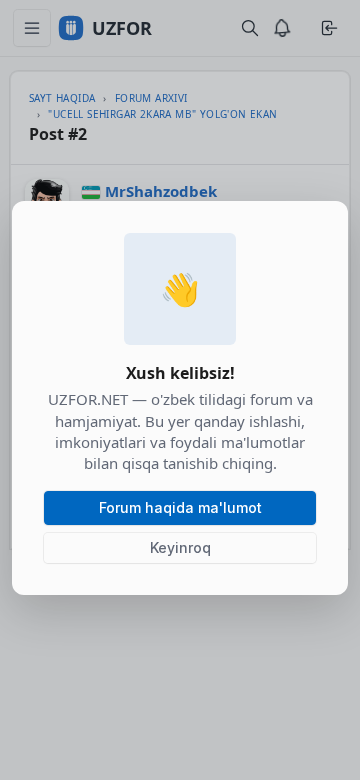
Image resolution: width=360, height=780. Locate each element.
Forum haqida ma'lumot (180, 507)
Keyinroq (180, 547)
